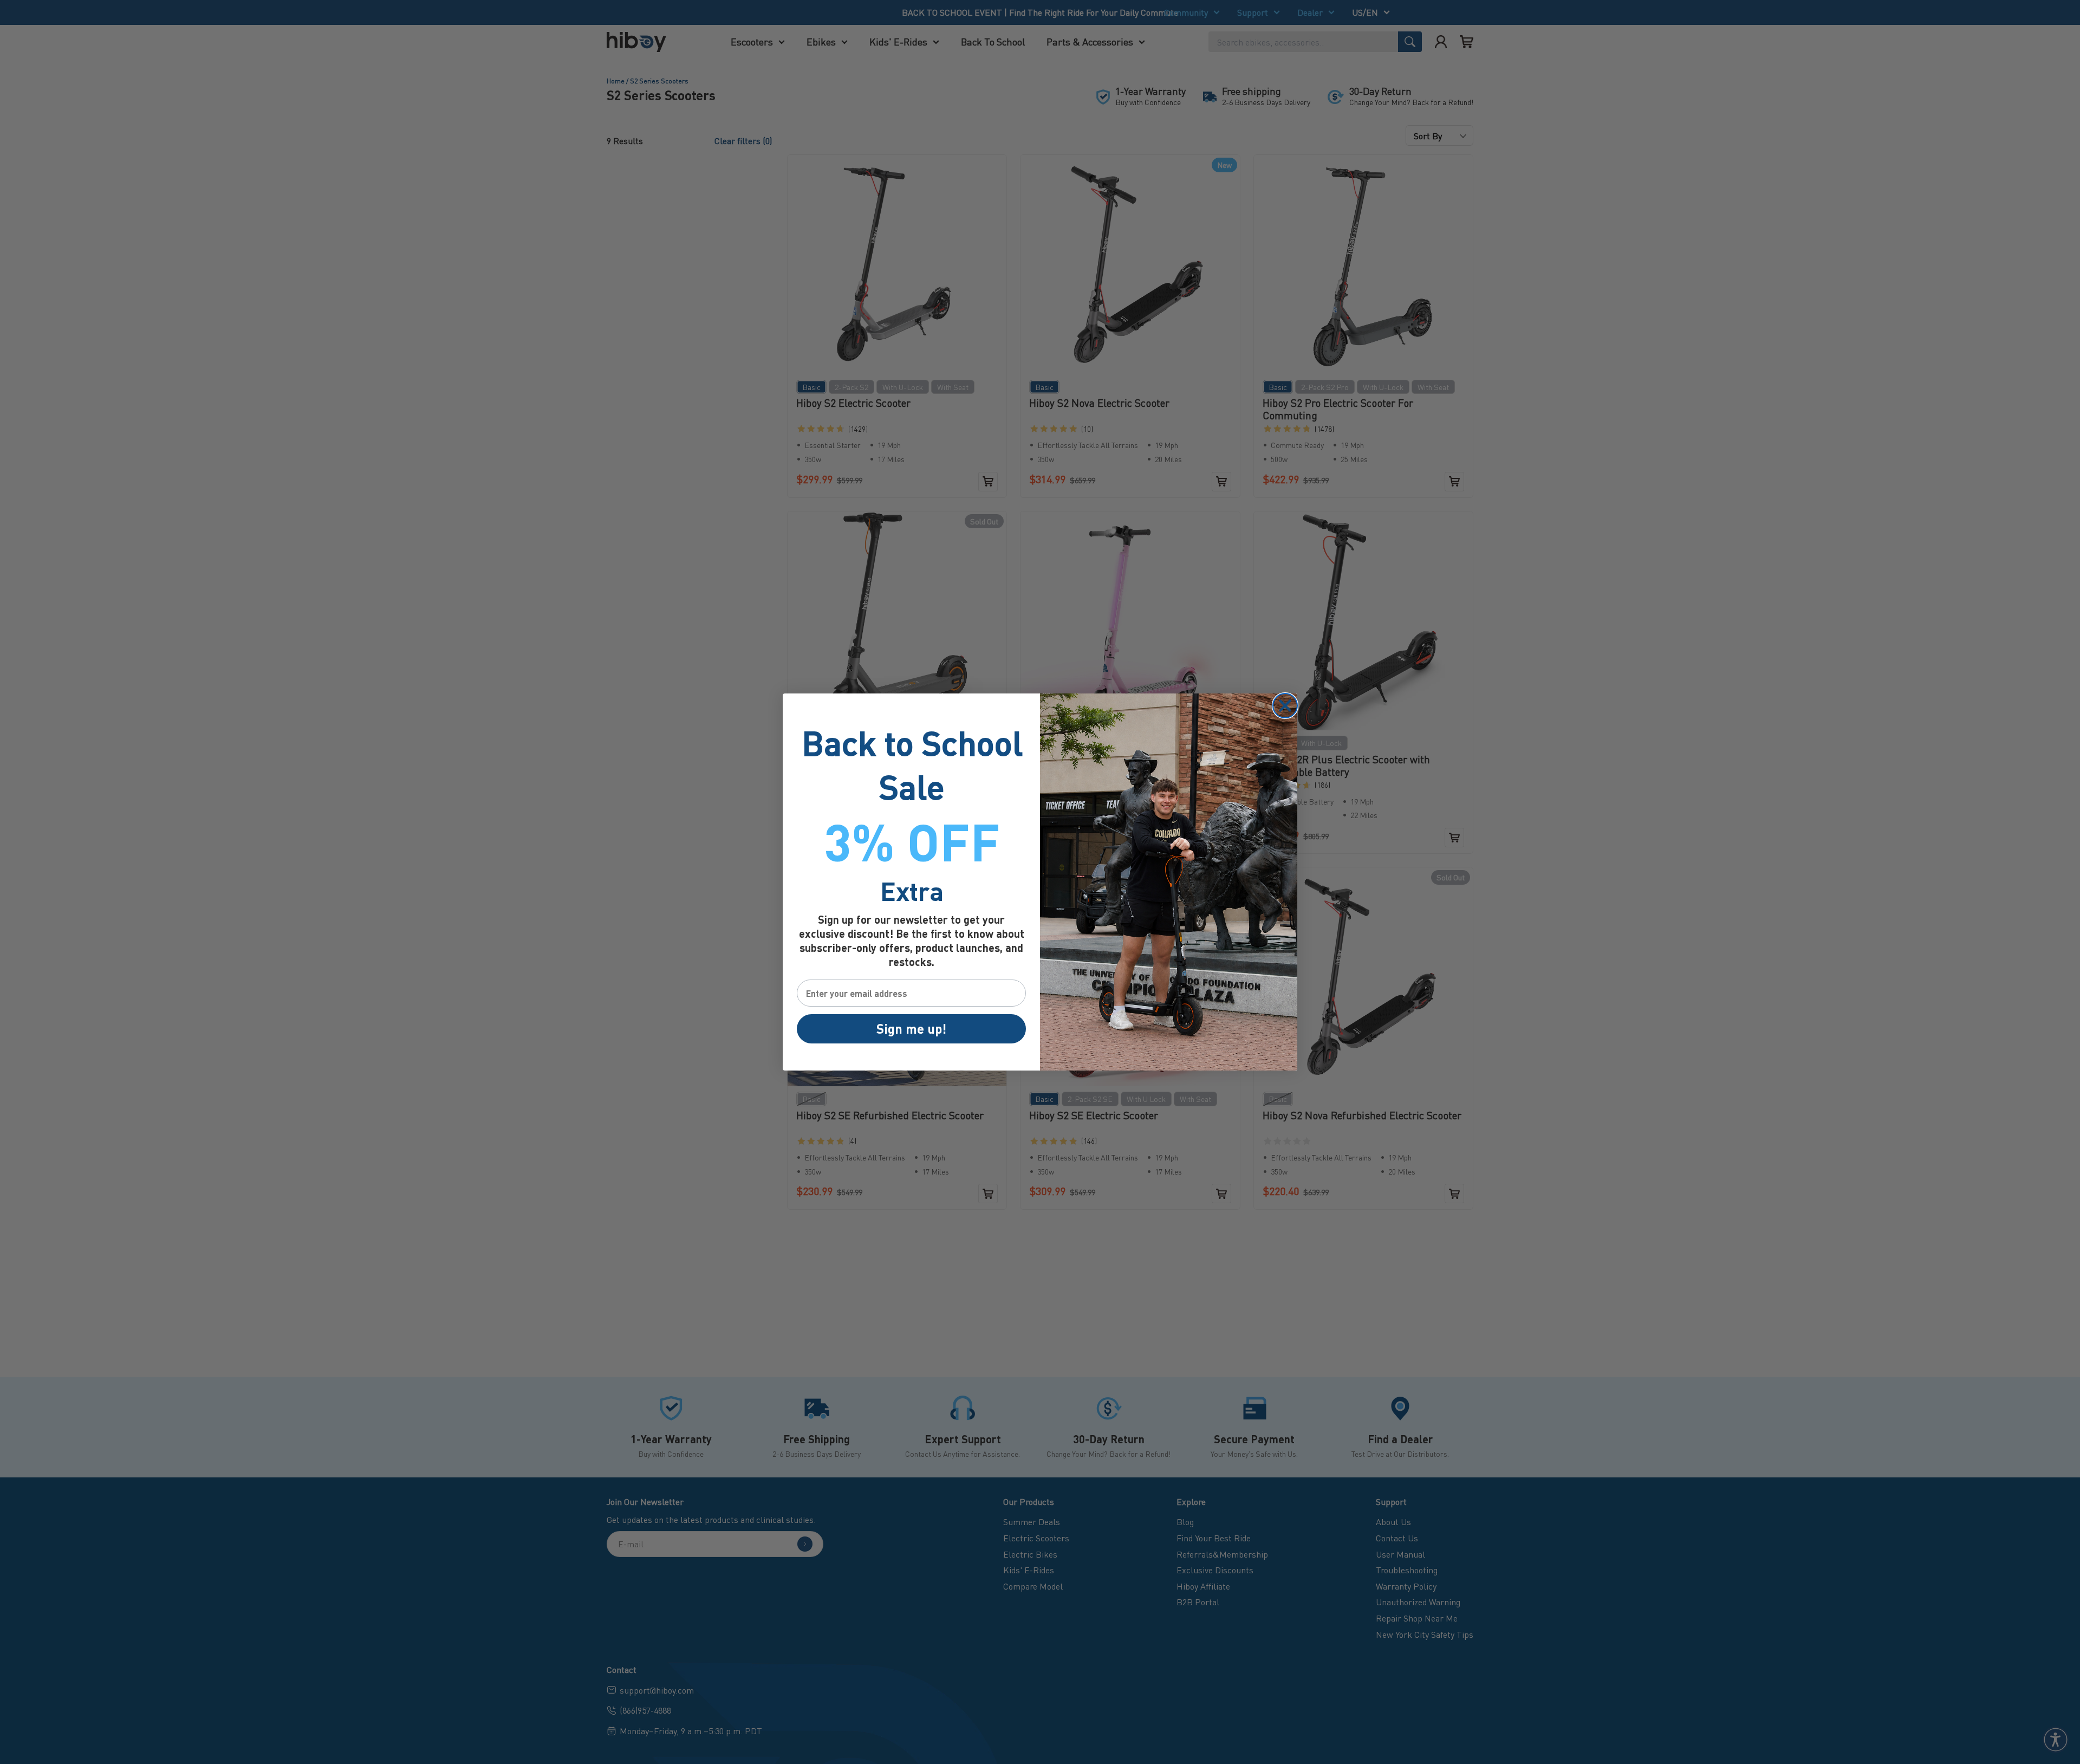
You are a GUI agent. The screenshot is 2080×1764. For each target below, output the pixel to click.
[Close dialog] (1285, 706)
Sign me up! (911, 1029)
